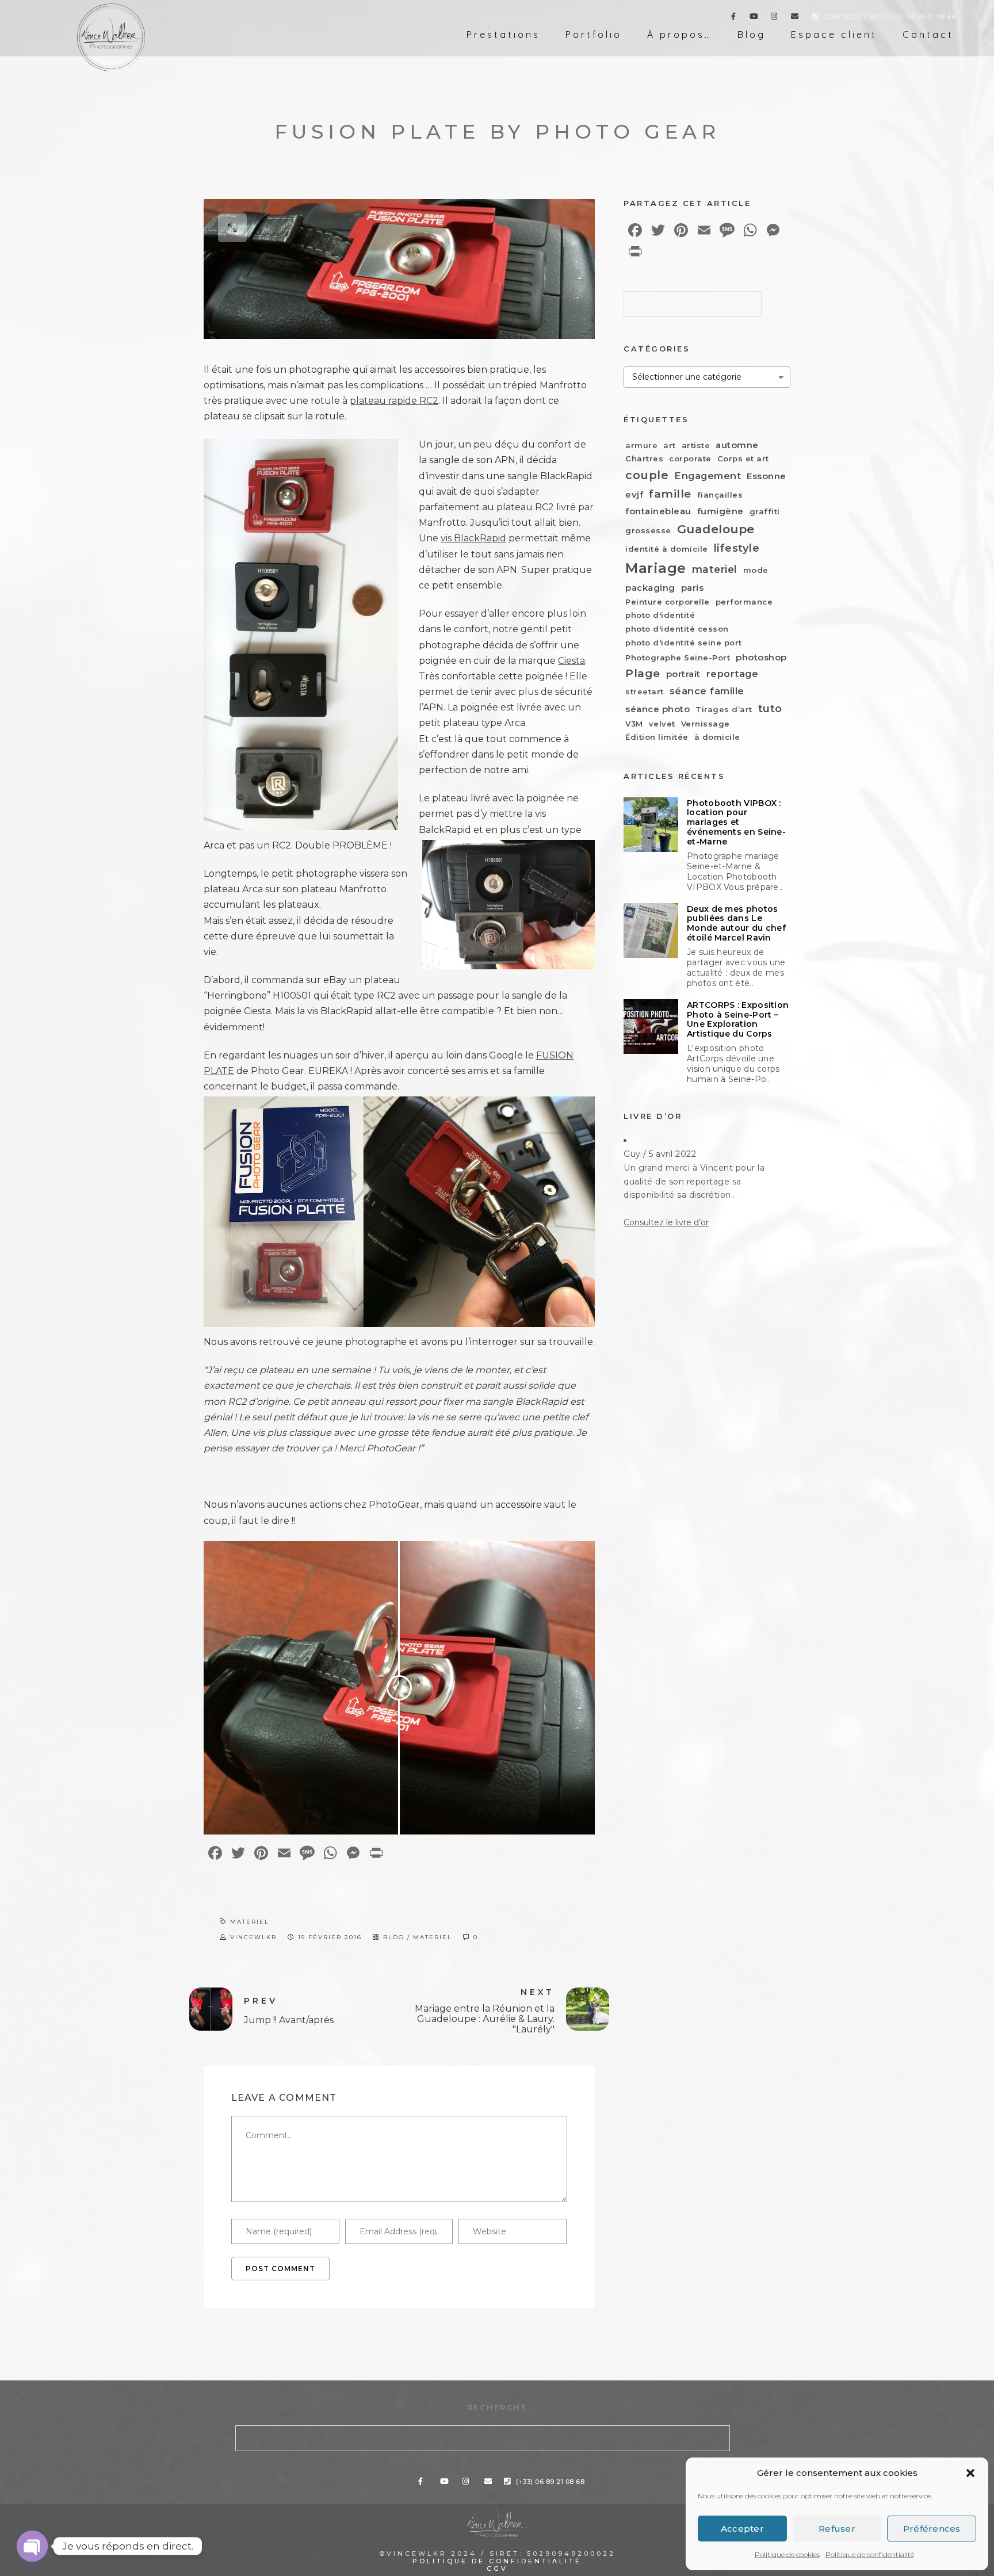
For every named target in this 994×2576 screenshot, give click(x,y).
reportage (733, 674)
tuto (770, 708)
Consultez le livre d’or (666, 1222)
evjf (634, 494)
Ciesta (571, 661)
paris (693, 588)
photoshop (761, 657)
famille (670, 494)
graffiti (765, 511)
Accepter (742, 2529)
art (670, 445)
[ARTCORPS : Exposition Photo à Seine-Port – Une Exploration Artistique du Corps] (651, 1027)
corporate (690, 458)
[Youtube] (754, 18)
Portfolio (594, 35)
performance (744, 602)
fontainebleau (658, 511)
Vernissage (706, 724)
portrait (683, 674)
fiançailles (720, 495)
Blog (752, 35)
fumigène (720, 511)
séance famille (707, 691)
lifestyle (737, 548)
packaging (650, 588)
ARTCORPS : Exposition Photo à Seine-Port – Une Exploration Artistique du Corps (738, 1020)
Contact (928, 35)
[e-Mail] (795, 18)
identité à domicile (667, 549)
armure (641, 445)
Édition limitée (657, 737)
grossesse (648, 530)
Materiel (433, 1937)
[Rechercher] (744, 301)
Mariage (656, 568)
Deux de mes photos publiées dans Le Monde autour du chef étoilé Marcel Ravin (736, 924)
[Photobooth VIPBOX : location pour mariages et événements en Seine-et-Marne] (651, 825)
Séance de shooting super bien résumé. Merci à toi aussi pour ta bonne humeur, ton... (693, 1182)
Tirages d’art (724, 709)
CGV (497, 2569)
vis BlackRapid (473, 538)
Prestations (503, 35)
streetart (645, 691)
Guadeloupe (716, 529)
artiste (696, 445)
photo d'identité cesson (677, 629)
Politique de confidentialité (870, 2554)
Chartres (644, 458)
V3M (634, 724)
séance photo (657, 709)
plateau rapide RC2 (394, 401)
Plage (643, 673)
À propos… (680, 35)
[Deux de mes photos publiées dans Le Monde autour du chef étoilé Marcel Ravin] (651, 930)
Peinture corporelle (668, 602)
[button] (970, 2473)
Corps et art (743, 458)
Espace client (834, 35)
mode (756, 570)
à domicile (717, 737)
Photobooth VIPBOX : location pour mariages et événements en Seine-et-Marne (736, 823)
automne (737, 445)
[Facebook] (733, 18)
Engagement (708, 476)
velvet (662, 724)
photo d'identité (660, 615)
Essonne (766, 476)
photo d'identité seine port (684, 643)
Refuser (837, 2529)
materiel (250, 1922)
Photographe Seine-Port (678, 658)
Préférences (932, 2529)
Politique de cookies (787, 2554)
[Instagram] (774, 18)
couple (647, 475)
